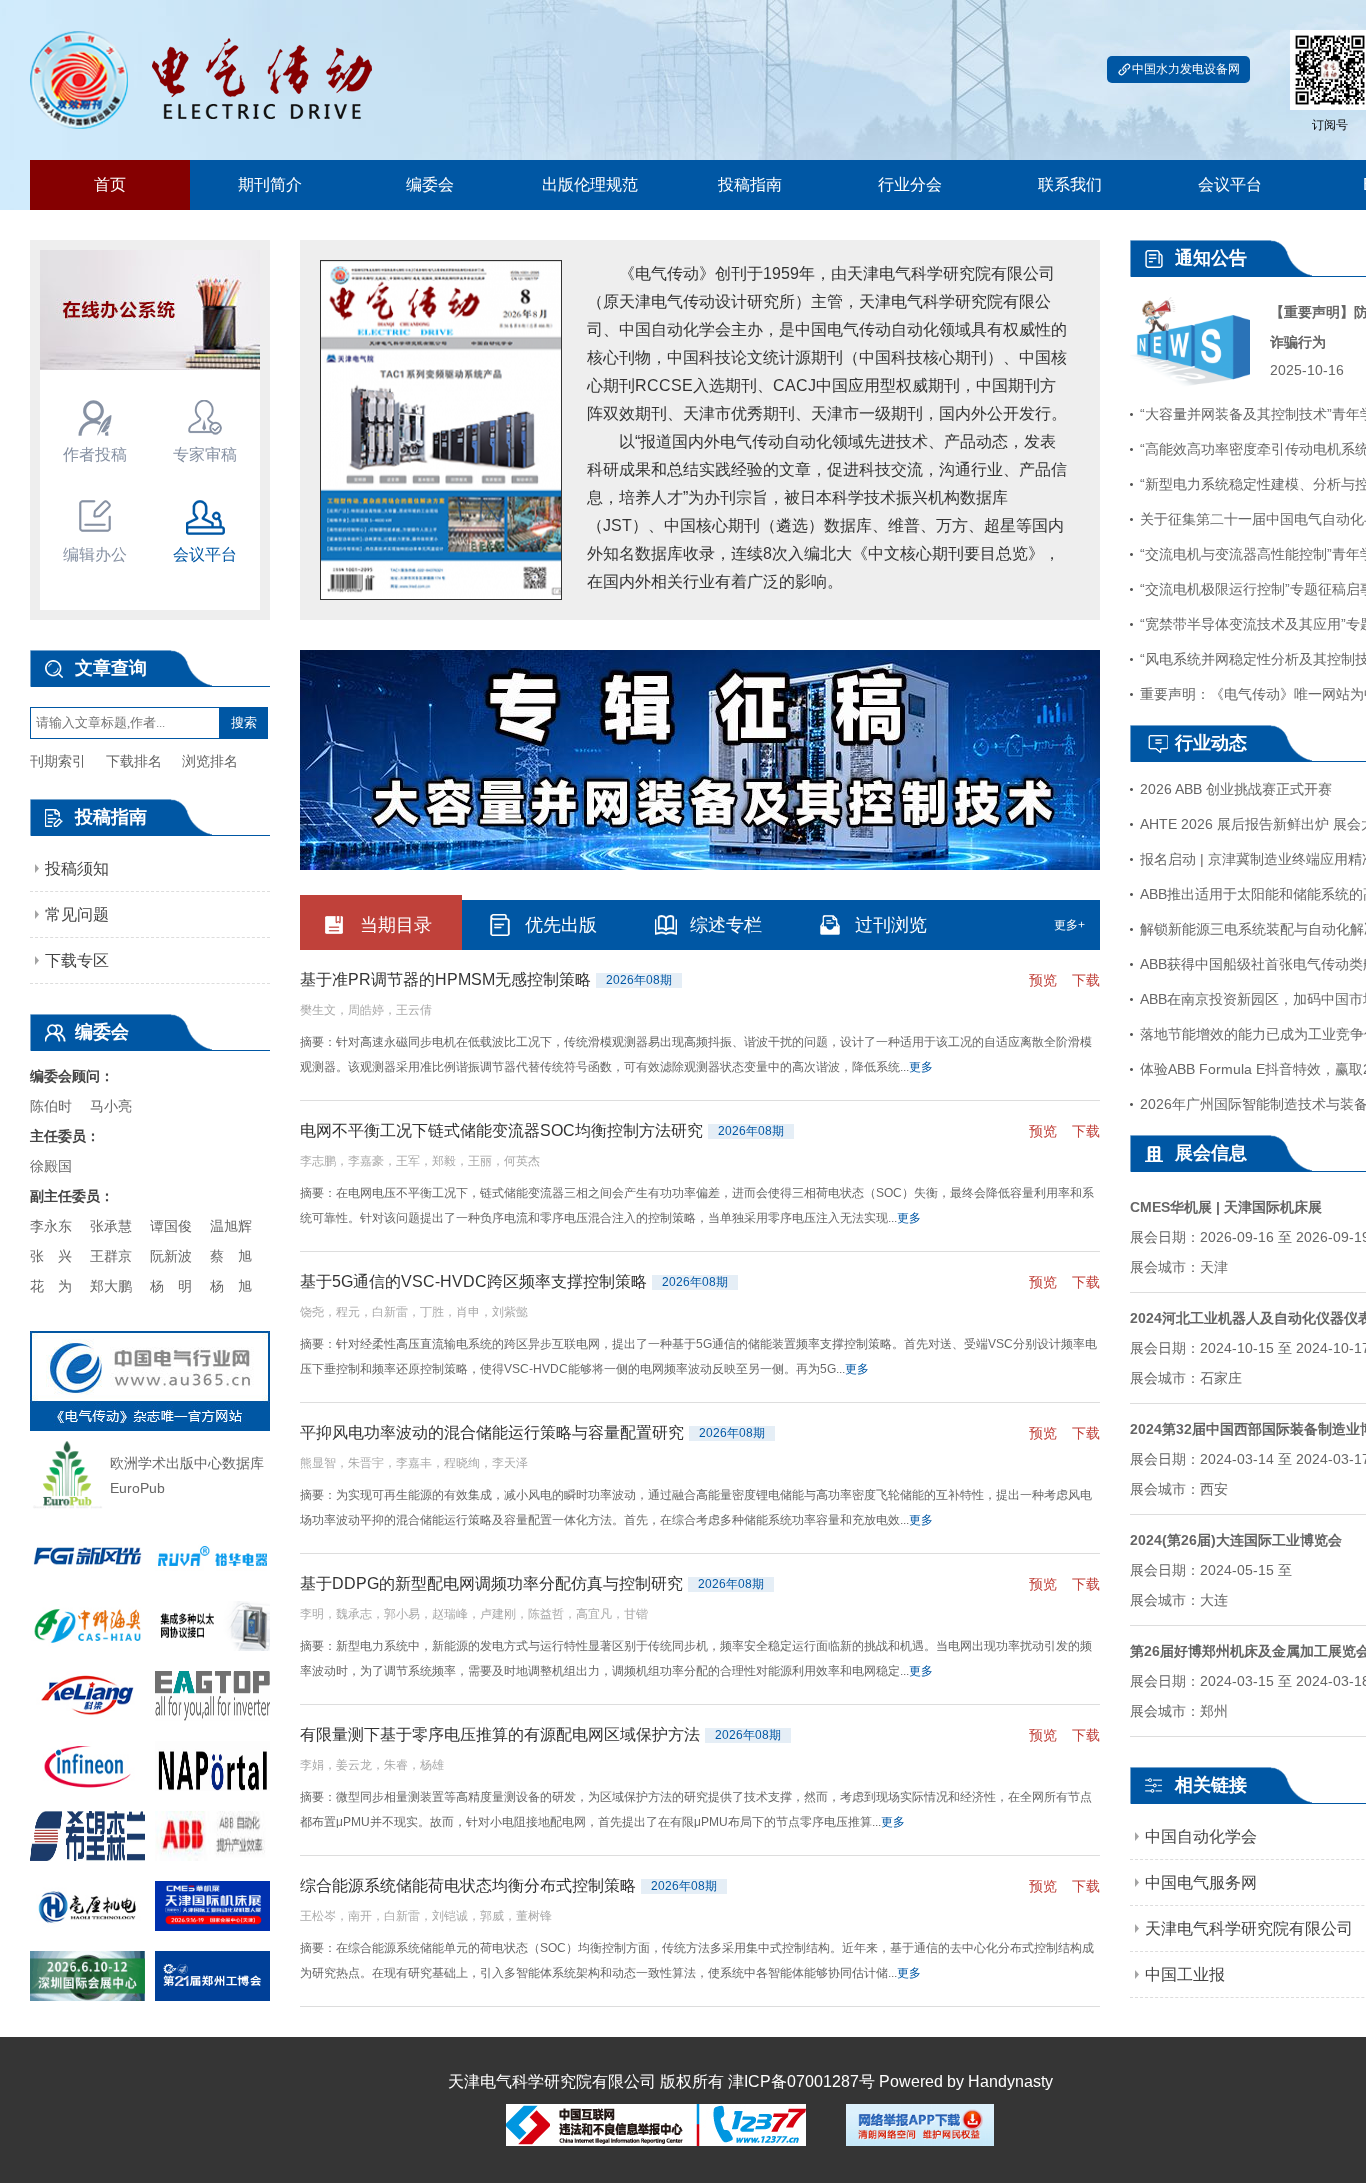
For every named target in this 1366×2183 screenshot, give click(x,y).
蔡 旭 (231, 1256)
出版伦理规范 (590, 184)
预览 (1043, 980)
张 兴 (51, 1256)
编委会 (430, 184)
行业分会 (910, 184)
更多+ (1069, 925)
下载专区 (77, 960)
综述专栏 (726, 925)
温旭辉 (231, 1226)
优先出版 (561, 925)
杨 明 (171, 1286)
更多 (921, 1067)
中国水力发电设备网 (1186, 69)
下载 (1086, 980)
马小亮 (111, 1106)
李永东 (51, 1226)
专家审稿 (205, 454)
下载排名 (134, 761)
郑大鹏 (111, 1286)
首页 (110, 184)
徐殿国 (51, 1166)
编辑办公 (95, 554)
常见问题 (77, 914)
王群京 (111, 1256)
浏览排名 (210, 761)
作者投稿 (95, 454)
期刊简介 (270, 184)
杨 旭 (231, 1286)
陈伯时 (51, 1106)
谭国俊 (171, 1226)
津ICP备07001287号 (801, 2081)
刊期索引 (58, 761)
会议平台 (1230, 184)
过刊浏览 (891, 925)
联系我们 (1070, 184)
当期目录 (396, 925)
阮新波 (171, 1256)
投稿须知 (77, 868)
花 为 (51, 1286)
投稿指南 (750, 184)
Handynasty (1010, 2081)
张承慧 (111, 1226)
